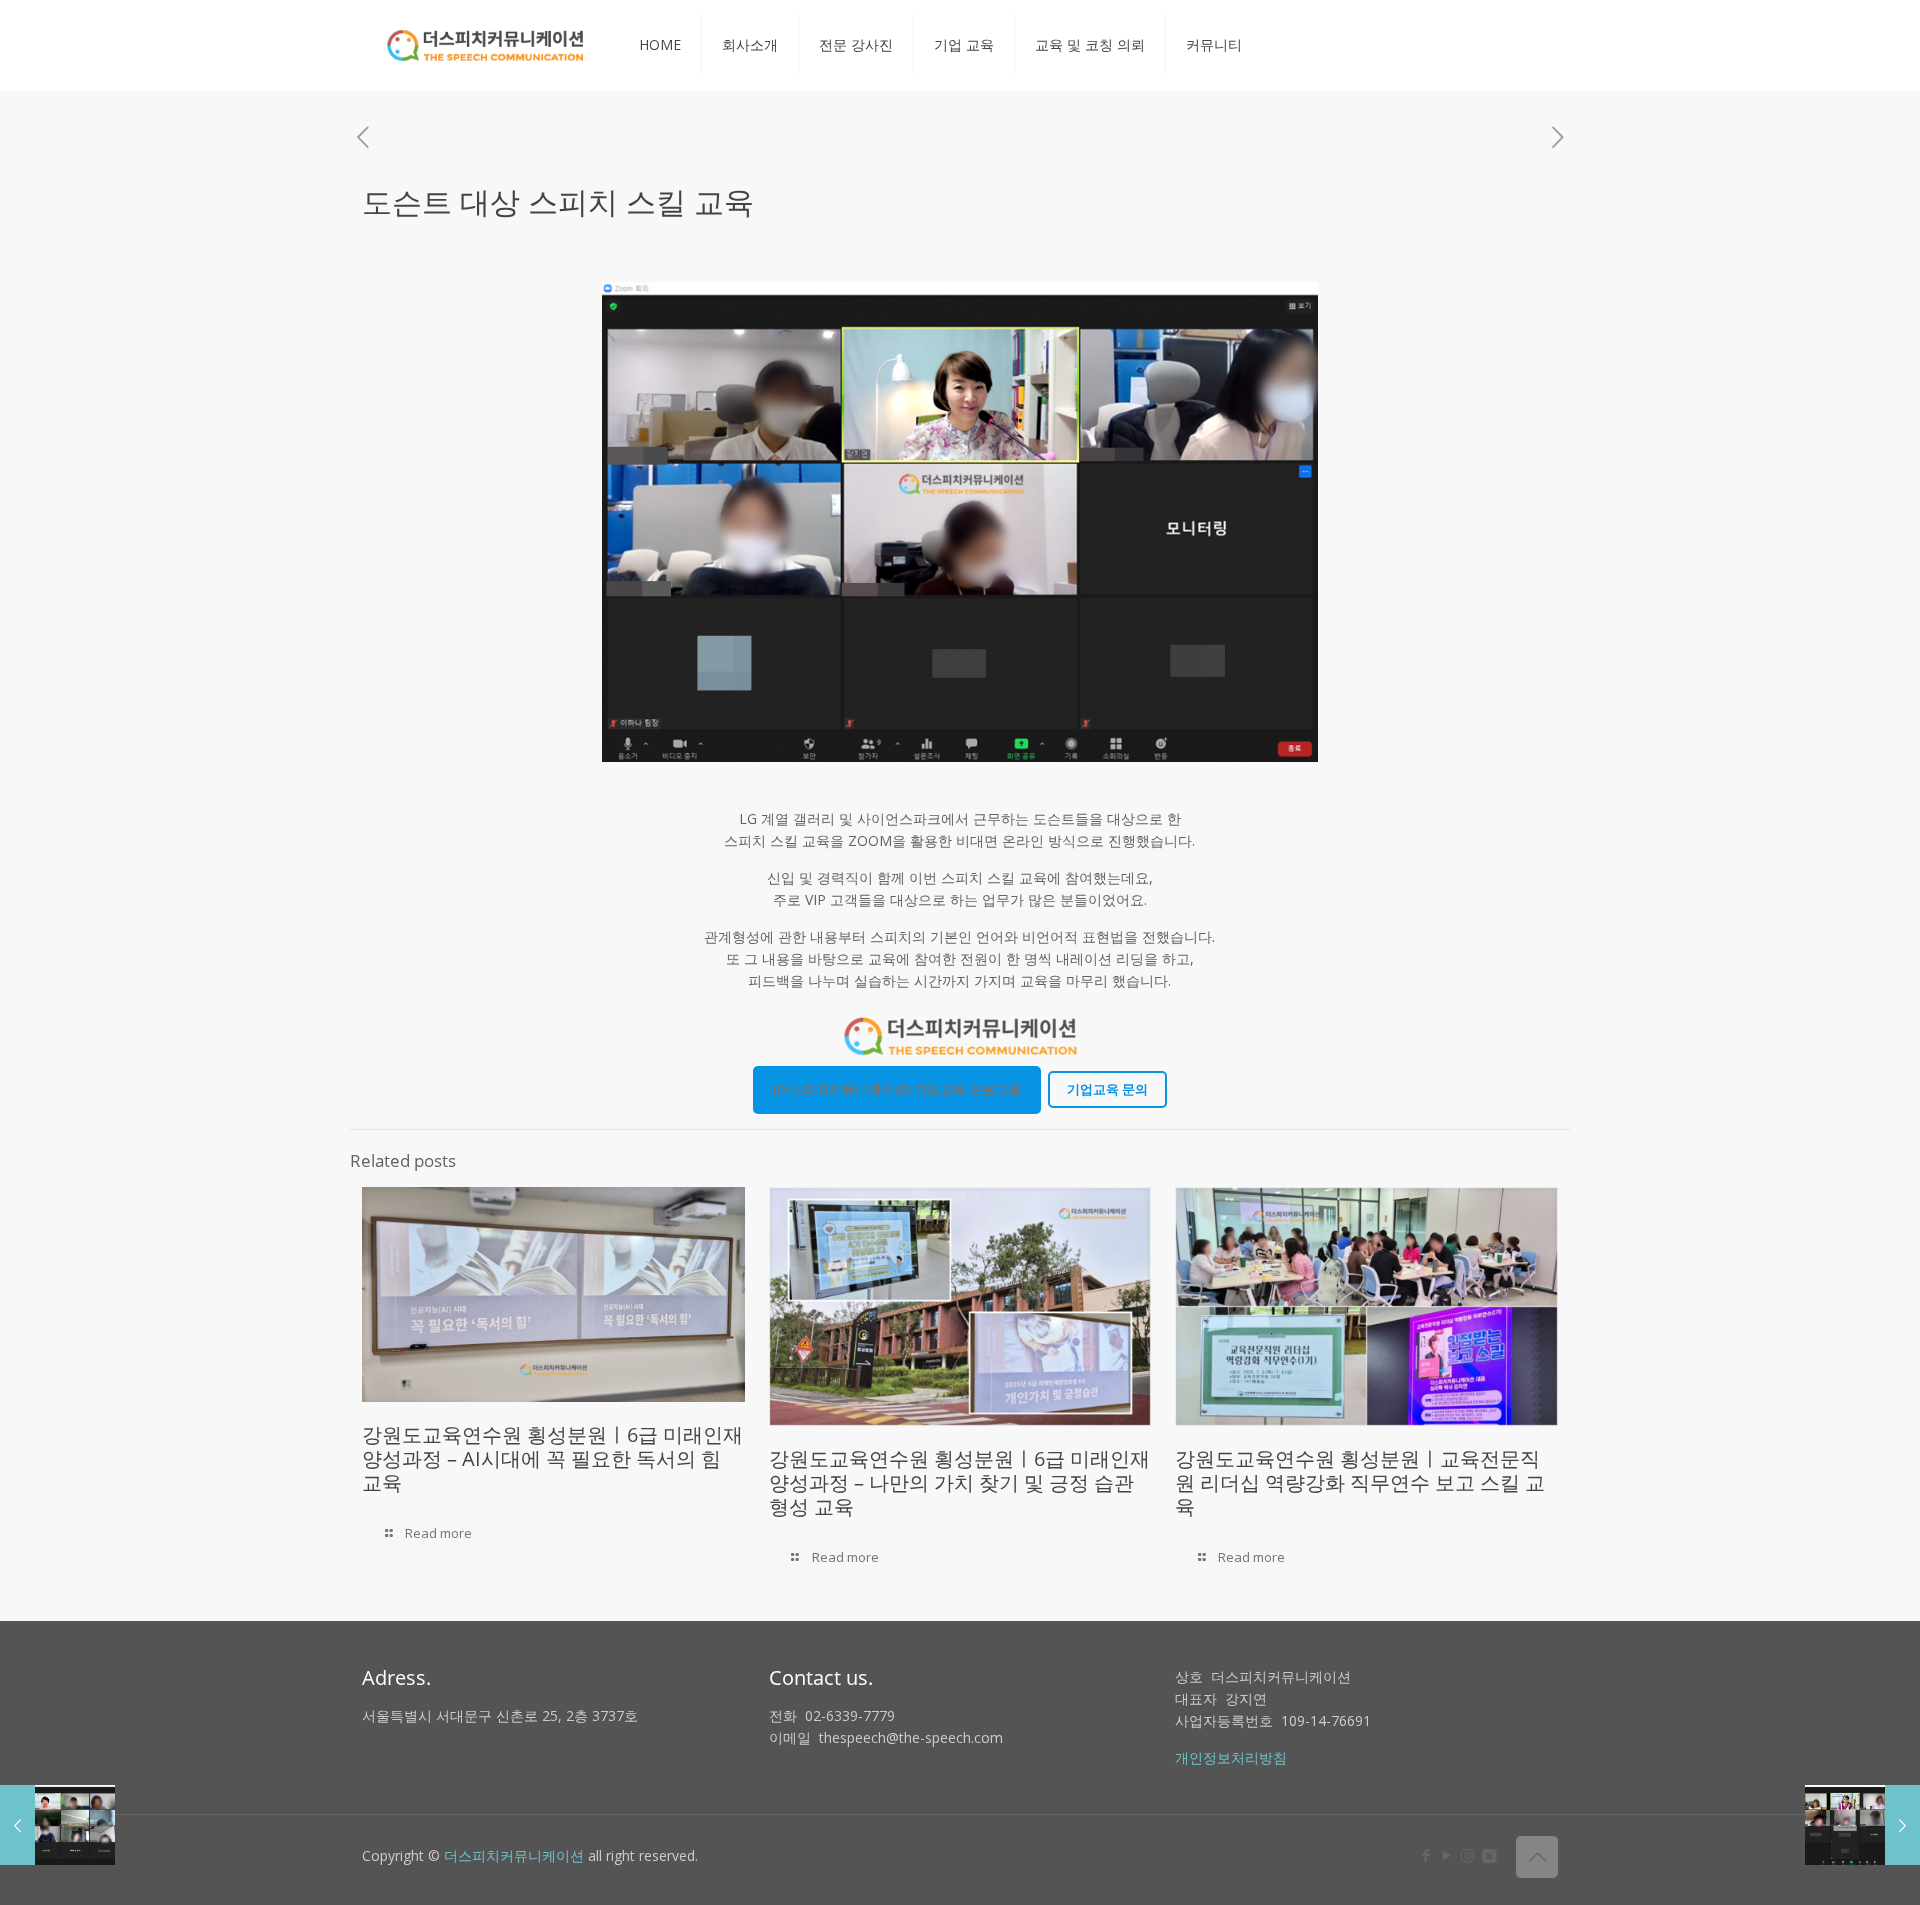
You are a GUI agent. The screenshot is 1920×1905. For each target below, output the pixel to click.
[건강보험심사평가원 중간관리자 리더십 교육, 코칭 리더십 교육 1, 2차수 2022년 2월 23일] (57, 1825)
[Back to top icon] (1537, 1857)
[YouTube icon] (1446, 1855)
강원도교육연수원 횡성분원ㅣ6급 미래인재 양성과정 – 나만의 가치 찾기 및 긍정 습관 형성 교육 (959, 1482)
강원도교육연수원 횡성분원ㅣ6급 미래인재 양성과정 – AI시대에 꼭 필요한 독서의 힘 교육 (552, 1458)
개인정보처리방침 (1231, 1757)
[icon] (1488, 1855)
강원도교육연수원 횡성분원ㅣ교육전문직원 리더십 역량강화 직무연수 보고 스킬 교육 (1360, 1482)
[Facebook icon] (1425, 1855)
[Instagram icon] (1467, 1855)
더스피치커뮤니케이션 (514, 1855)
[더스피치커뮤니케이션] (485, 45)
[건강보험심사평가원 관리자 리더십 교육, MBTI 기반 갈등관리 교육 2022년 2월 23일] (1862, 1825)
